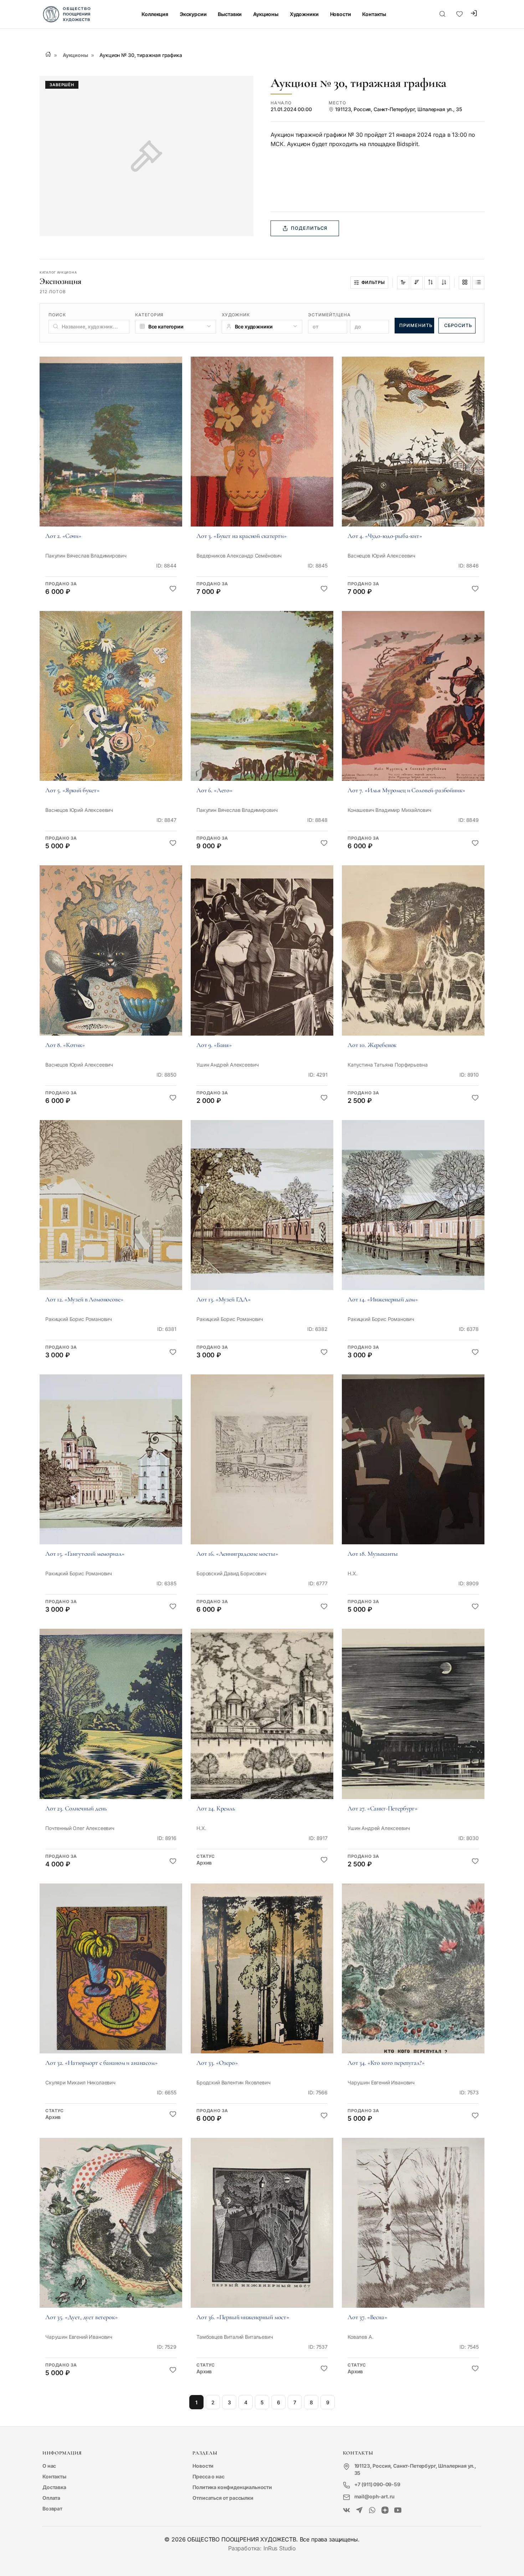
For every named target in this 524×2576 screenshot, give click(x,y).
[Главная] (48, 54)
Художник (236, 315)
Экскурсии (193, 14)
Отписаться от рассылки (223, 2498)
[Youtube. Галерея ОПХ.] (398, 2510)
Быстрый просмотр (111, 451)
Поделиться (309, 228)
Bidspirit (407, 144)
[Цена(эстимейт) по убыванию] (444, 283)
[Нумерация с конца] (417, 283)
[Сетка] (465, 283)
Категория (150, 315)
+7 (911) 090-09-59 (377, 2484)
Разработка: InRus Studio (262, 2548)
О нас (49, 2466)
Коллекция (155, 14)
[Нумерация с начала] (403, 283)
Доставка (54, 2487)
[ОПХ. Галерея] (359, 2510)
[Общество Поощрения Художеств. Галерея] (346, 2510)
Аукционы (266, 14)
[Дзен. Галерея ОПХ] (385, 2510)
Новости (341, 14)
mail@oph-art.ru (375, 2496)
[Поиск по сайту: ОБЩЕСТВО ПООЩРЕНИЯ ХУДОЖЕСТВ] (442, 14)
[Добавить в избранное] (173, 589)
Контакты (374, 14)
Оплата (51, 2498)
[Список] (478, 283)
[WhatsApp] (372, 2510)
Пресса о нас (208, 2476)
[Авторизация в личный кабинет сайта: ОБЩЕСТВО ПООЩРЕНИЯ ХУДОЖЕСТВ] (474, 14)
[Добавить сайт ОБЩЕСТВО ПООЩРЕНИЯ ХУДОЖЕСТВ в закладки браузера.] (459, 14)
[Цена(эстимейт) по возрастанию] (430, 283)
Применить (416, 325)
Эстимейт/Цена (329, 315)
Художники (304, 14)
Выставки (230, 14)
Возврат (52, 2508)
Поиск (57, 315)
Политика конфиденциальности (232, 2487)
